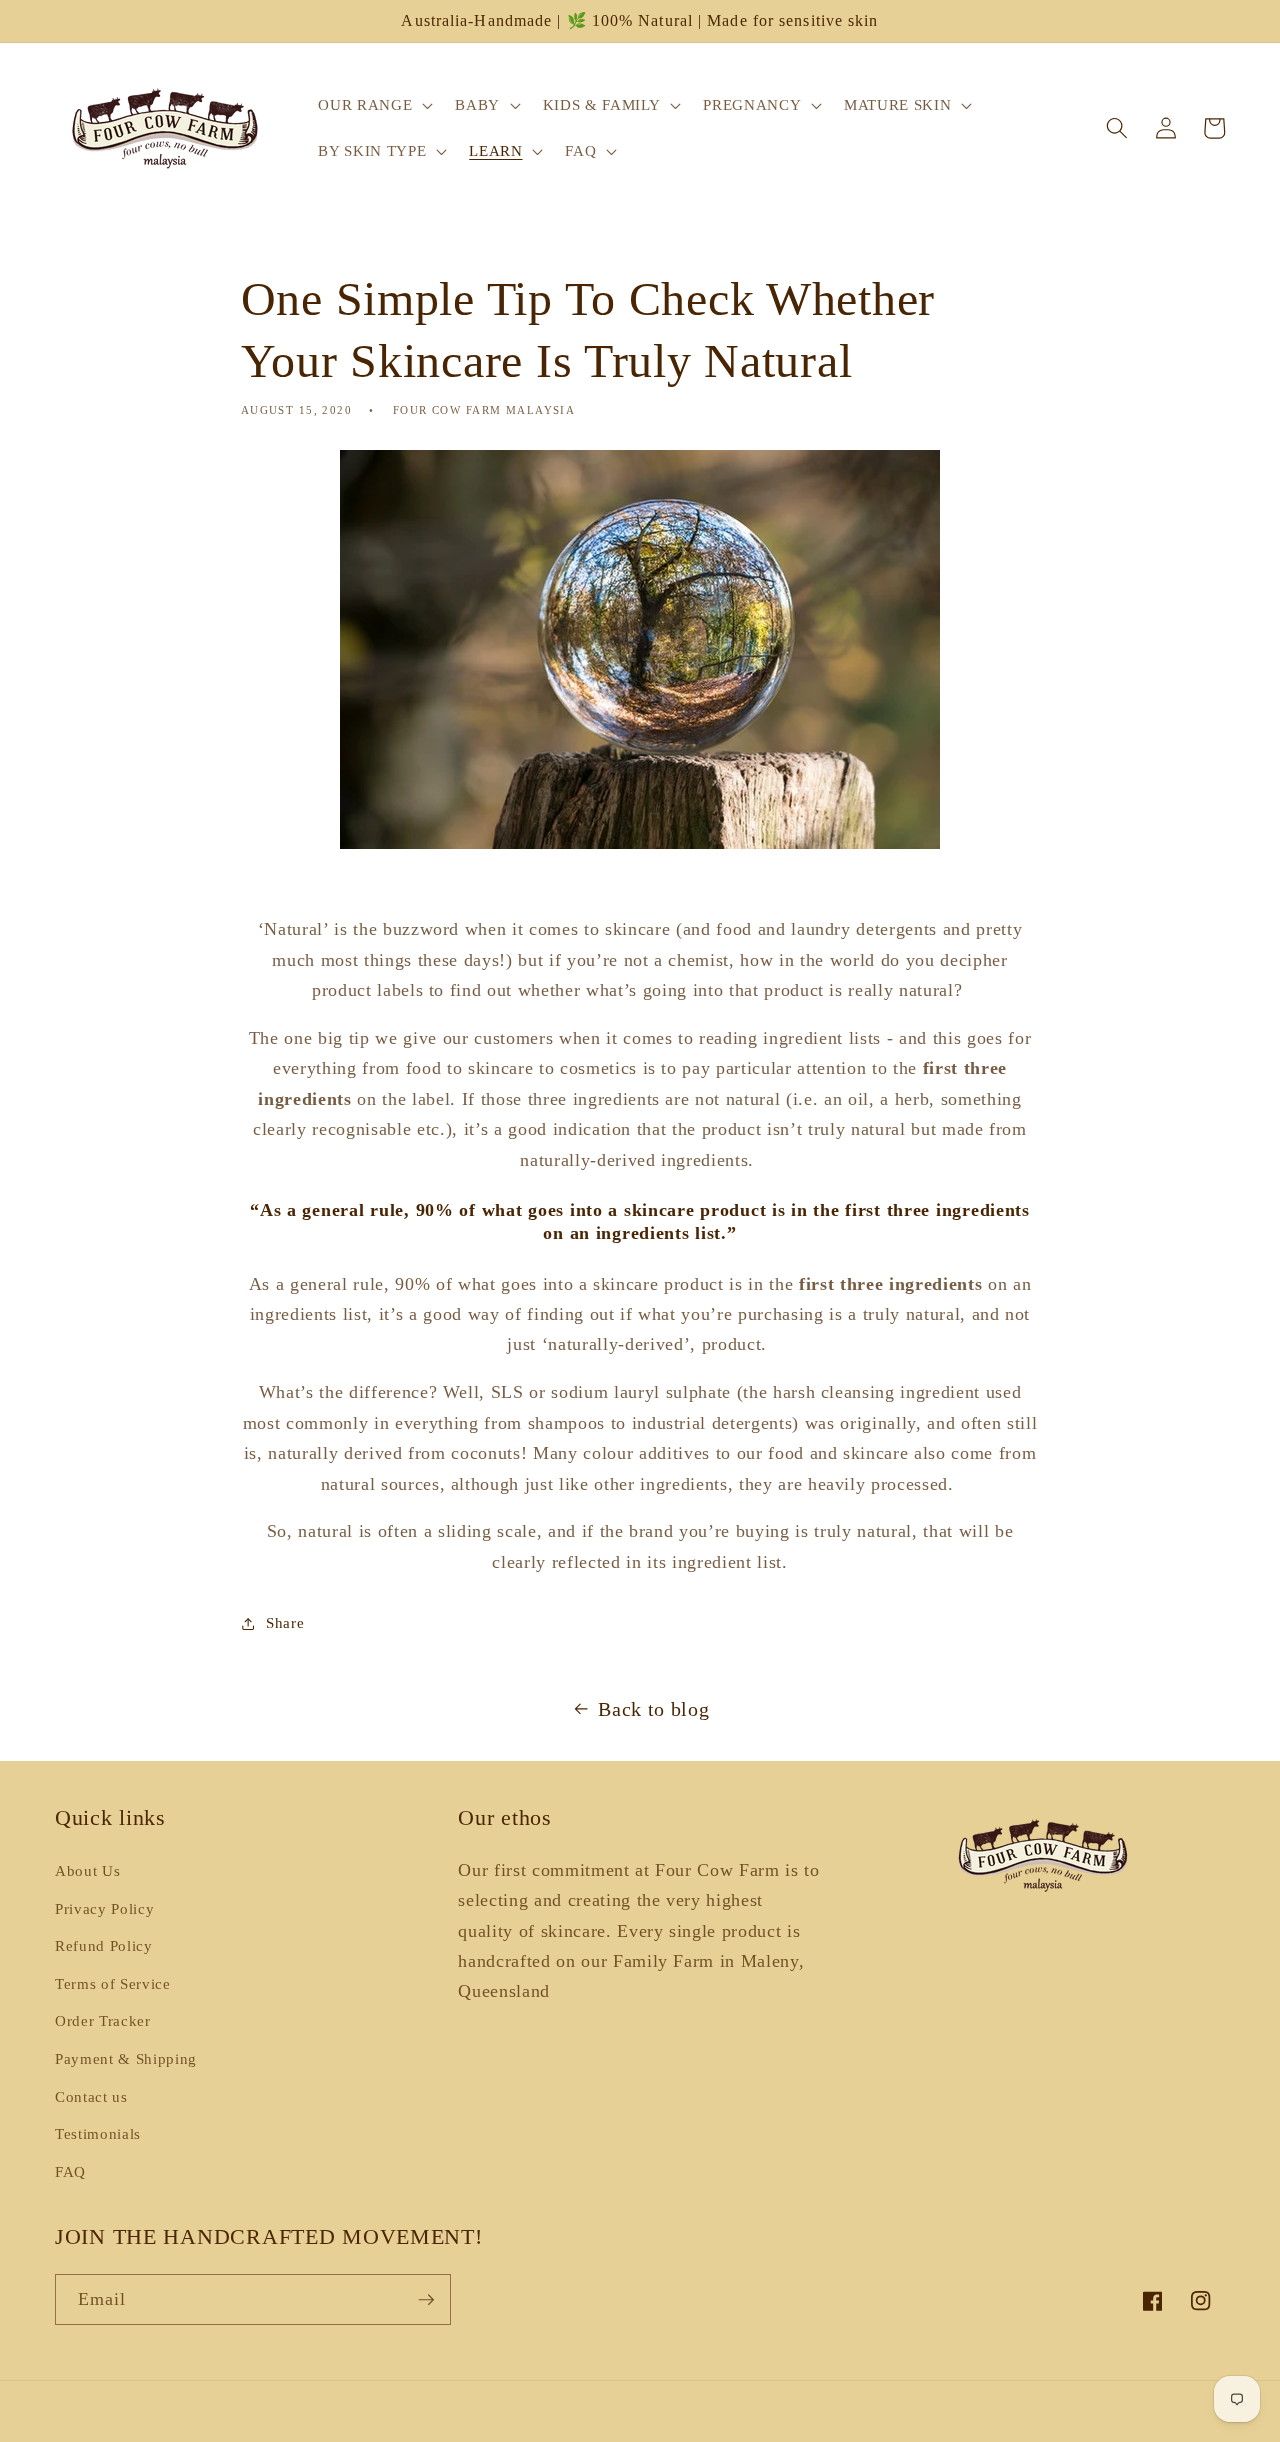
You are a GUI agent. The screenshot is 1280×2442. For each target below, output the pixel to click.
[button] (373, 105)
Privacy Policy (104, 1908)
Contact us (91, 2096)
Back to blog (653, 1709)
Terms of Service (113, 1983)
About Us (87, 1870)
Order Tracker (103, 2020)
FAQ (70, 2171)
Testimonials (98, 2133)
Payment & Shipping (126, 2058)
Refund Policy (104, 1945)
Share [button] (285, 1622)
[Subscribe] (426, 2300)
